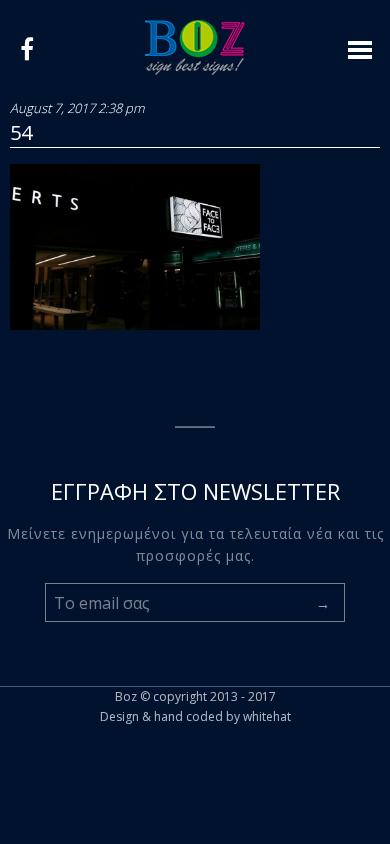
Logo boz (195, 47)
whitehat (267, 716)
